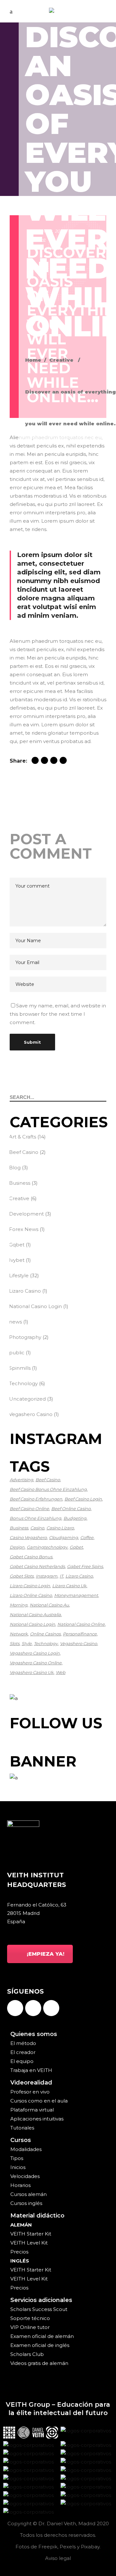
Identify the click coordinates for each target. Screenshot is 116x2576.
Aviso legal (58, 2558)
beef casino (48, 1480)
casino (37, 1528)
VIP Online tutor (30, 2327)
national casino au (49, 1605)
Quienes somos (34, 2034)
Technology (23, 1383)
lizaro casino (79, 1576)
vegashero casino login (35, 1653)
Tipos (17, 2158)
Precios (19, 2252)
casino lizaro (60, 1528)
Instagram (47, 1576)
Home (33, 360)
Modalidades (26, 2149)
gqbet (76, 1547)
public (17, 1353)
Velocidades (25, 2176)
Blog (15, 1168)
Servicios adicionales (41, 2300)
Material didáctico (37, 2216)
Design (17, 1547)
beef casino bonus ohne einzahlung (48, 1489)
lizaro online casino (31, 1595)
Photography (25, 1337)
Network (19, 1634)
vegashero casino (78, 1643)
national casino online (81, 1624)
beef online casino (71, 1509)
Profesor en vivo (30, 2092)
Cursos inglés (26, 2203)
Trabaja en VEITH (31, 2070)
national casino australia (35, 1615)
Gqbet (17, 1245)
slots (15, 1643)
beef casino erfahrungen (36, 1499)
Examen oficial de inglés (40, 2345)
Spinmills (20, 1368)
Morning (19, 1605)
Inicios (18, 2167)
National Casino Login (35, 1306)
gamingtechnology (47, 1547)
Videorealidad (31, 2083)
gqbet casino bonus (31, 1557)
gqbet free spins (85, 1566)
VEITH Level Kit (29, 2243)
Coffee (87, 1537)
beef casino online (29, 1509)
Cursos (21, 2140)
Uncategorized (27, 1399)
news (15, 1322)
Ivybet (17, 1260)
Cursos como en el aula (39, 2101)
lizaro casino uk (69, 1586)
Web (61, 1672)
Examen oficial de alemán (42, 2336)
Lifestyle (19, 1275)
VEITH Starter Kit (31, 2234)
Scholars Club (27, 2354)
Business (20, 1183)
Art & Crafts (23, 1137)
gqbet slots (22, 1576)
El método (23, 2043)
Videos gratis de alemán (39, 2363)
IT (61, 1576)
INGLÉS (20, 2261)
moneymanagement (76, 1595)
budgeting (75, 1518)
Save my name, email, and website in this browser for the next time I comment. (58, 1014)
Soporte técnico (30, 2318)
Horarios (20, 2185)
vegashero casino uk (32, 1672)
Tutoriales (22, 2128)
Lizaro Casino (25, 1291)
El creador (23, 2052)
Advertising (21, 1480)
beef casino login (83, 1499)
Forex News (24, 1229)
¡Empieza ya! (46, 1954)
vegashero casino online (36, 1663)
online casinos (45, 1634)
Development (26, 1214)
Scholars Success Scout (39, 2309)
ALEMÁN (21, 2225)
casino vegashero (28, 1537)
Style (27, 1643)
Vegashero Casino (31, 1414)
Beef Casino (24, 1152)
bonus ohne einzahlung (35, 1518)
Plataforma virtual (32, 2110)
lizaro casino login (30, 1586)
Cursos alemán (29, 2194)
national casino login (32, 1624)
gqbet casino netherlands (37, 1566)
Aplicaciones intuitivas (37, 2119)
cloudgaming (63, 1537)
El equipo (22, 2061)
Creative (61, 360)
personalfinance (80, 1634)
